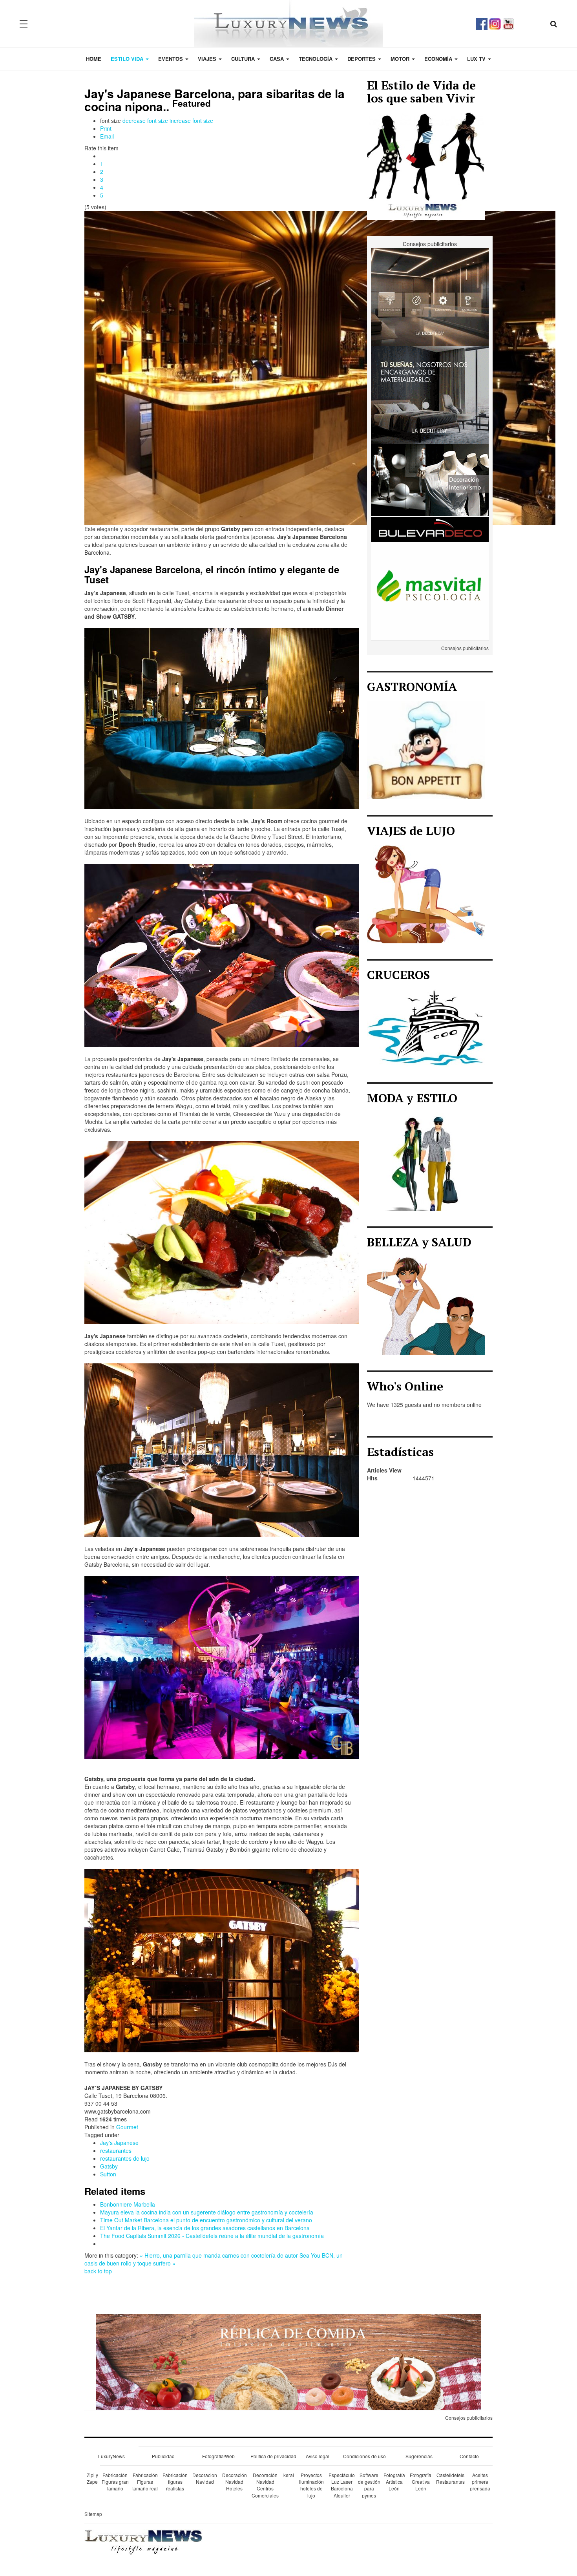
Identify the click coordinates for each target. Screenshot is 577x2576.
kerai (289, 2475)
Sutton (108, 2174)
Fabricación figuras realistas (175, 2482)
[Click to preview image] (320, 367)
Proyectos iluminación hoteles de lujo (311, 2485)
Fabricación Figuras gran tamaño (115, 2482)
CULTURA (244, 59)
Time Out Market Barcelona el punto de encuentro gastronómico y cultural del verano (206, 2220)
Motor (401, 59)
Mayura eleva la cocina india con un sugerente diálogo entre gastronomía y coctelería (207, 2212)
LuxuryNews (111, 2456)
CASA (278, 59)
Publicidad (163, 2456)
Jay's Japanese (119, 2143)
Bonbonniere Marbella (128, 2204)
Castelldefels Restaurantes (450, 2478)
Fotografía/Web (218, 2456)
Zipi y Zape (92, 2478)
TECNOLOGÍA (316, 59)
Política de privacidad (273, 2456)
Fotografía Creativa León (421, 2482)
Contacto (469, 2456)
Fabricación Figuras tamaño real (145, 2482)
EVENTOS (171, 59)
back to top (98, 2271)
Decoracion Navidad (205, 2478)
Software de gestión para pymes (369, 2485)
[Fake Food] (288, 2361)
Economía (439, 59)
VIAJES (208, 59)
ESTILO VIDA (128, 59)
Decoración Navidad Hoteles (235, 2482)
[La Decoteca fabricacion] (430, 394)
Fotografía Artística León (394, 2482)
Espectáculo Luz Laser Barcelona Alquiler (342, 2485)
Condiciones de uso (364, 2456)
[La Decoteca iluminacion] (430, 296)
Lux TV (477, 59)
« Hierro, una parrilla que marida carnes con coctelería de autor (219, 2255)
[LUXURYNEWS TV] (508, 23)
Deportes (362, 59)
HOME (94, 59)
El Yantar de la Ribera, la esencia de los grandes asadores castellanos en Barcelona (205, 2228)
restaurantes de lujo (125, 2158)
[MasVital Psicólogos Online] (430, 590)
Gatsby (109, 2166)
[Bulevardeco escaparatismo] (430, 492)
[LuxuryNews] (288, 24)
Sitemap (93, 2514)
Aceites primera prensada (480, 2482)
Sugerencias (419, 2456)
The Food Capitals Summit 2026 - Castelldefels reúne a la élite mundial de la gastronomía (212, 2236)
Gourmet (127, 2127)
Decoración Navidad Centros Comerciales (265, 2485)
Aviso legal (318, 2456)
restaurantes (116, 2150)
